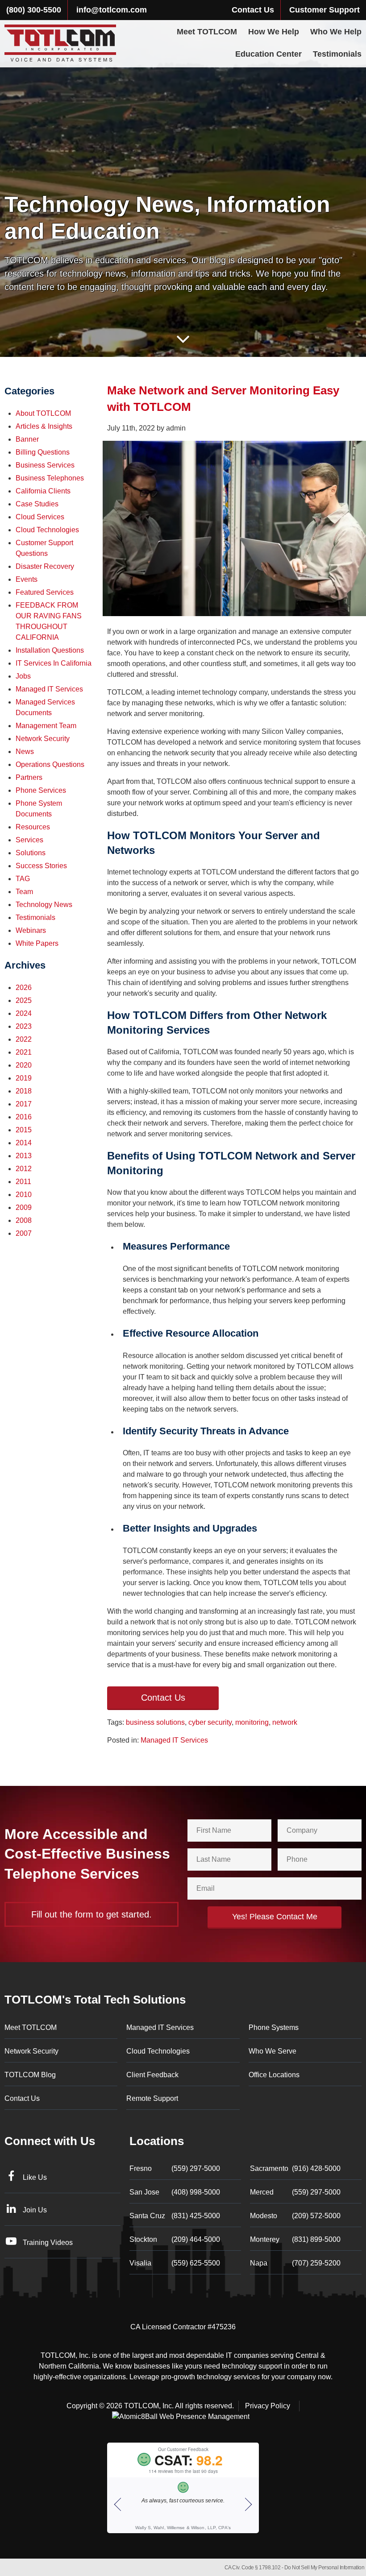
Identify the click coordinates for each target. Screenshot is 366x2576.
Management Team (46, 726)
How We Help (274, 32)
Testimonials (337, 54)
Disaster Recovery (45, 566)
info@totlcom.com (112, 10)
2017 (24, 1104)
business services (45, 465)
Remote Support (152, 2098)
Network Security (43, 739)
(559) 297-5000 (175, 2168)
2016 (24, 1117)
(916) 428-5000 (295, 2168)
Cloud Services (40, 517)
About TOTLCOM (43, 413)
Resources (33, 827)
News (25, 752)
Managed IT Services (174, 1740)
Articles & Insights (44, 426)
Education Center (268, 54)
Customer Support (324, 10)
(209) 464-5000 (175, 2239)
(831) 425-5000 (175, 2216)
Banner (27, 439)
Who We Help (336, 32)
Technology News (44, 905)
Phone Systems (274, 2027)
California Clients (43, 491)
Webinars (31, 930)
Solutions (31, 853)
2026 (24, 988)
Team (24, 892)
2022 (24, 1039)
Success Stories (41, 866)
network (285, 1722)
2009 (24, 1207)
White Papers (37, 943)
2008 (24, 1220)
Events (27, 579)
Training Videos (48, 2243)
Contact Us (253, 10)
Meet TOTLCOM (207, 32)
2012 (24, 1169)
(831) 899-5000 (295, 2239)
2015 (24, 1130)
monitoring (252, 1722)
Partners (29, 777)
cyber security (210, 1722)
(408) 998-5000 (175, 2192)
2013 (24, 1156)
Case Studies (37, 504)
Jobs (23, 676)
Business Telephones (50, 478)
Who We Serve (272, 2051)
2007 (24, 1233)
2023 (24, 1026)
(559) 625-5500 (175, 2263)
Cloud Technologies (47, 530)
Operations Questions (50, 764)
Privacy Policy (268, 2406)
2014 (24, 1143)
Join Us (35, 2210)
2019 (24, 1078)
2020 (24, 1065)
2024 (24, 1013)
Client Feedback (152, 2075)
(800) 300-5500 (34, 10)
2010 (24, 1195)
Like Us (35, 2177)
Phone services (41, 790)
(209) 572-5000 (295, 2216)
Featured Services (45, 592)
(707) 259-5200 (295, 2263)
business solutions (155, 1722)
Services (29, 840)
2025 (24, 1000)
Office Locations (274, 2075)
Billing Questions (43, 452)
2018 (24, 1091)
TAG (23, 879)
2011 (23, 1182)
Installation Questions (50, 650)
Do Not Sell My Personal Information (324, 2568)
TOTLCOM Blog (30, 2075)
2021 (24, 1052)
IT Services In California (54, 663)
